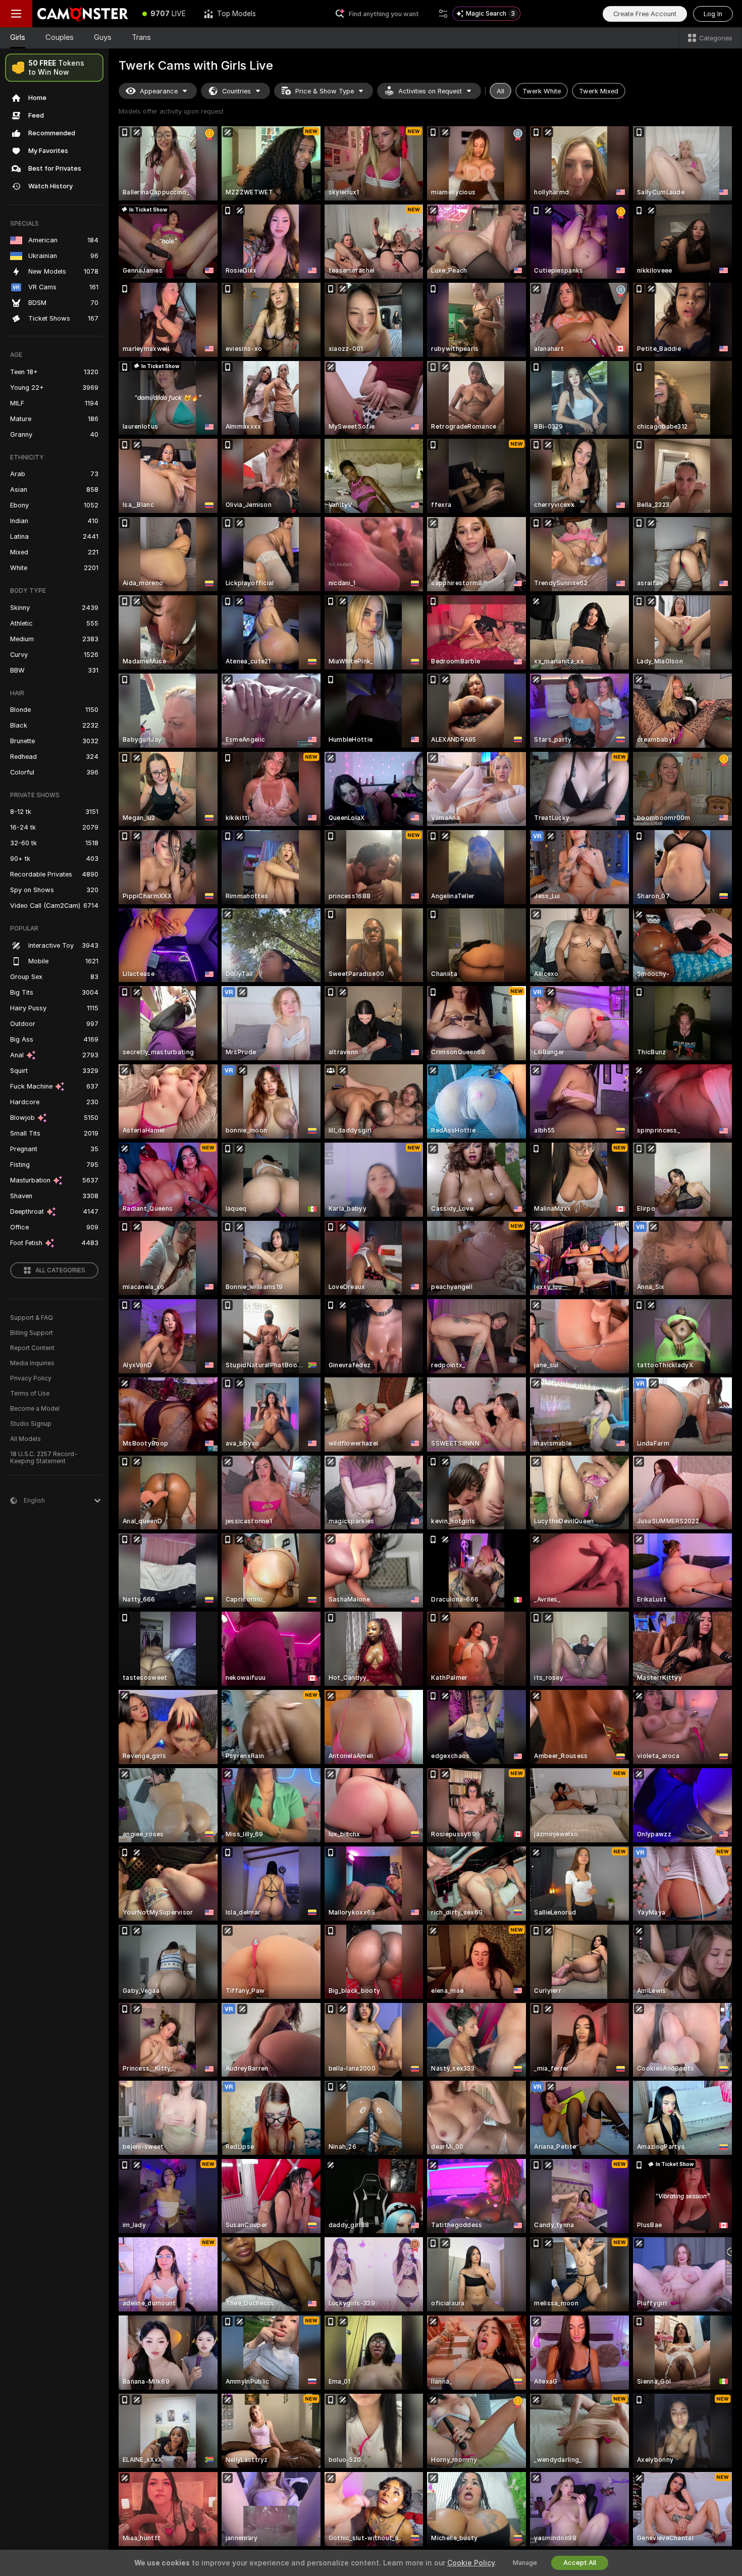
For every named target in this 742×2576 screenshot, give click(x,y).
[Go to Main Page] (83, 14)
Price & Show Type (325, 91)
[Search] (443, 14)
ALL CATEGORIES (60, 1270)
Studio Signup (31, 1424)
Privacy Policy (31, 1378)
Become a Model (35, 1409)
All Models (25, 1439)
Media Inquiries (32, 1363)
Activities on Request (430, 91)
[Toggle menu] (16, 14)
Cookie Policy (471, 2563)
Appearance (159, 91)
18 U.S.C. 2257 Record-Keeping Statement (44, 1458)
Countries (236, 91)
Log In (713, 14)
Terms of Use (30, 1394)
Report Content (32, 1348)
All (500, 91)
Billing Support (32, 1333)
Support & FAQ (32, 1318)
